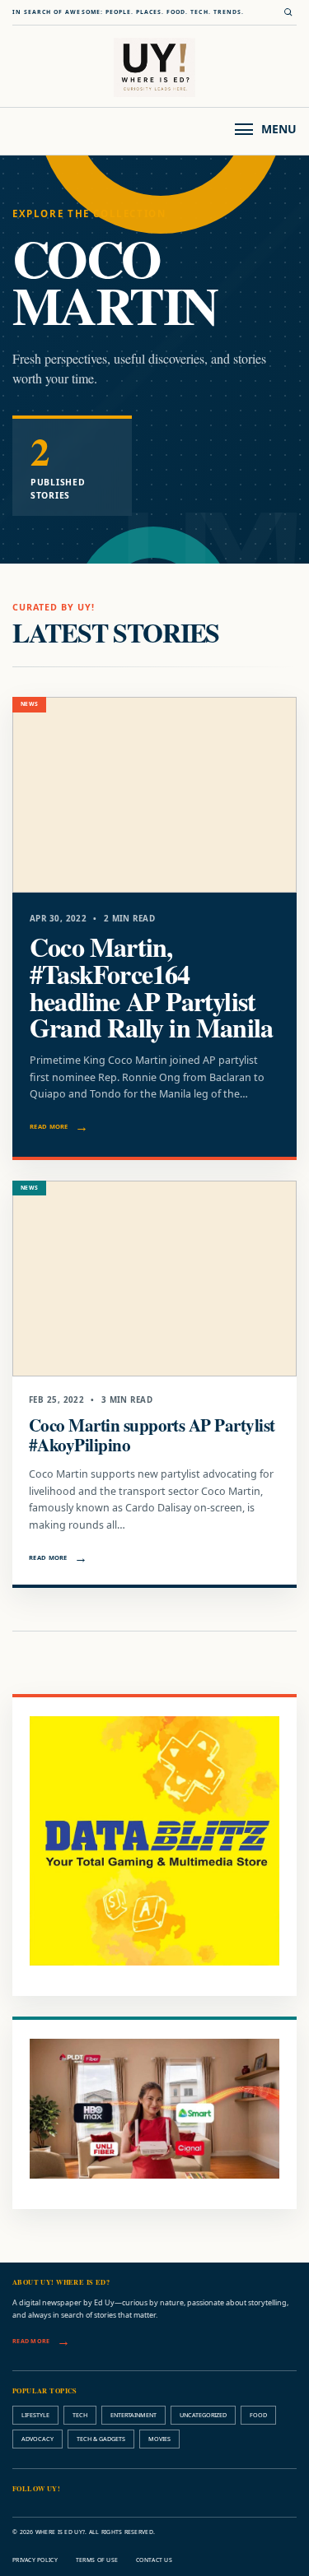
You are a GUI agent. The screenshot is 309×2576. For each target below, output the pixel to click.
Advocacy (37, 2439)
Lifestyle (35, 2415)
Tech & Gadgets (101, 2439)
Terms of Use (97, 2560)
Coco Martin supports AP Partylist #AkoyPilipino (152, 1434)
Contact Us (154, 2560)
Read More (49, 1126)
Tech (80, 2415)
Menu (279, 129)
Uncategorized (203, 2415)
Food (258, 2415)
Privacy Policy (35, 2560)
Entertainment (133, 2415)
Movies (159, 2439)
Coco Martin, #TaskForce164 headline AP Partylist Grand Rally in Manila (151, 987)
